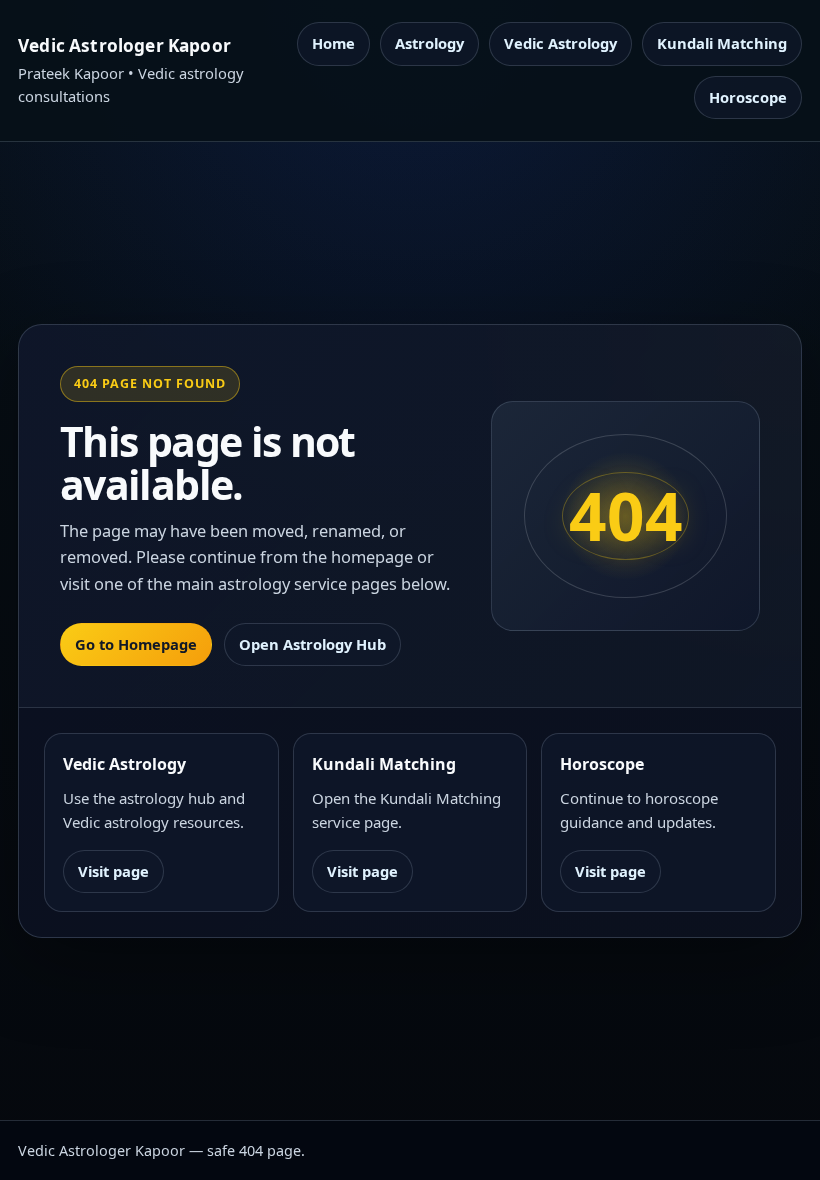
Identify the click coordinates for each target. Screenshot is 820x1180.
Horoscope (748, 97)
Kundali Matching (722, 43)
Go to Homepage (136, 644)
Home (333, 43)
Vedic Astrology (560, 43)
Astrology (429, 43)
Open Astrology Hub (312, 644)
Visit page (113, 871)
